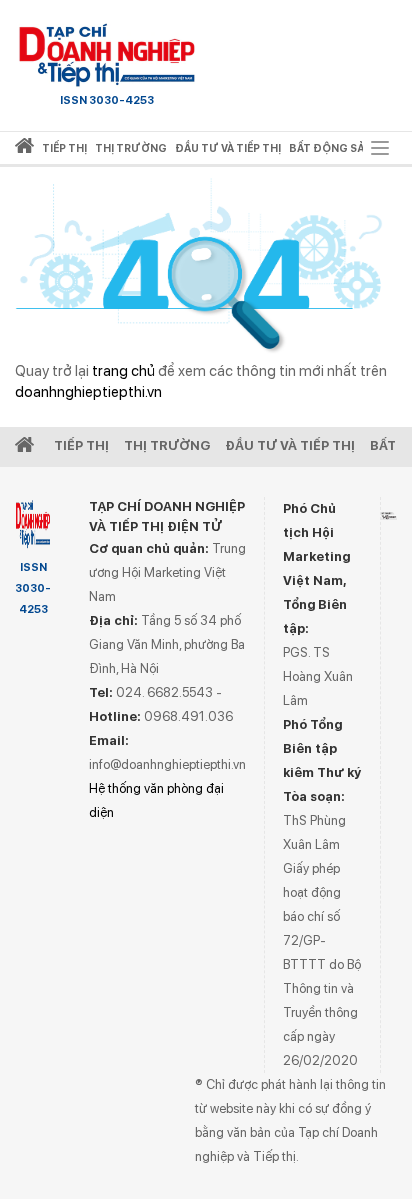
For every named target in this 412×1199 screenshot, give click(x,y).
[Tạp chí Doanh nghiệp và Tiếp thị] (107, 55)
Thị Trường (167, 445)
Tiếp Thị (81, 445)
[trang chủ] (24, 149)
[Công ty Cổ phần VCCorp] (389, 516)
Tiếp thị (64, 148)
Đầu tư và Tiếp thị (290, 445)
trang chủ (123, 371)
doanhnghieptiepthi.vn (88, 392)
